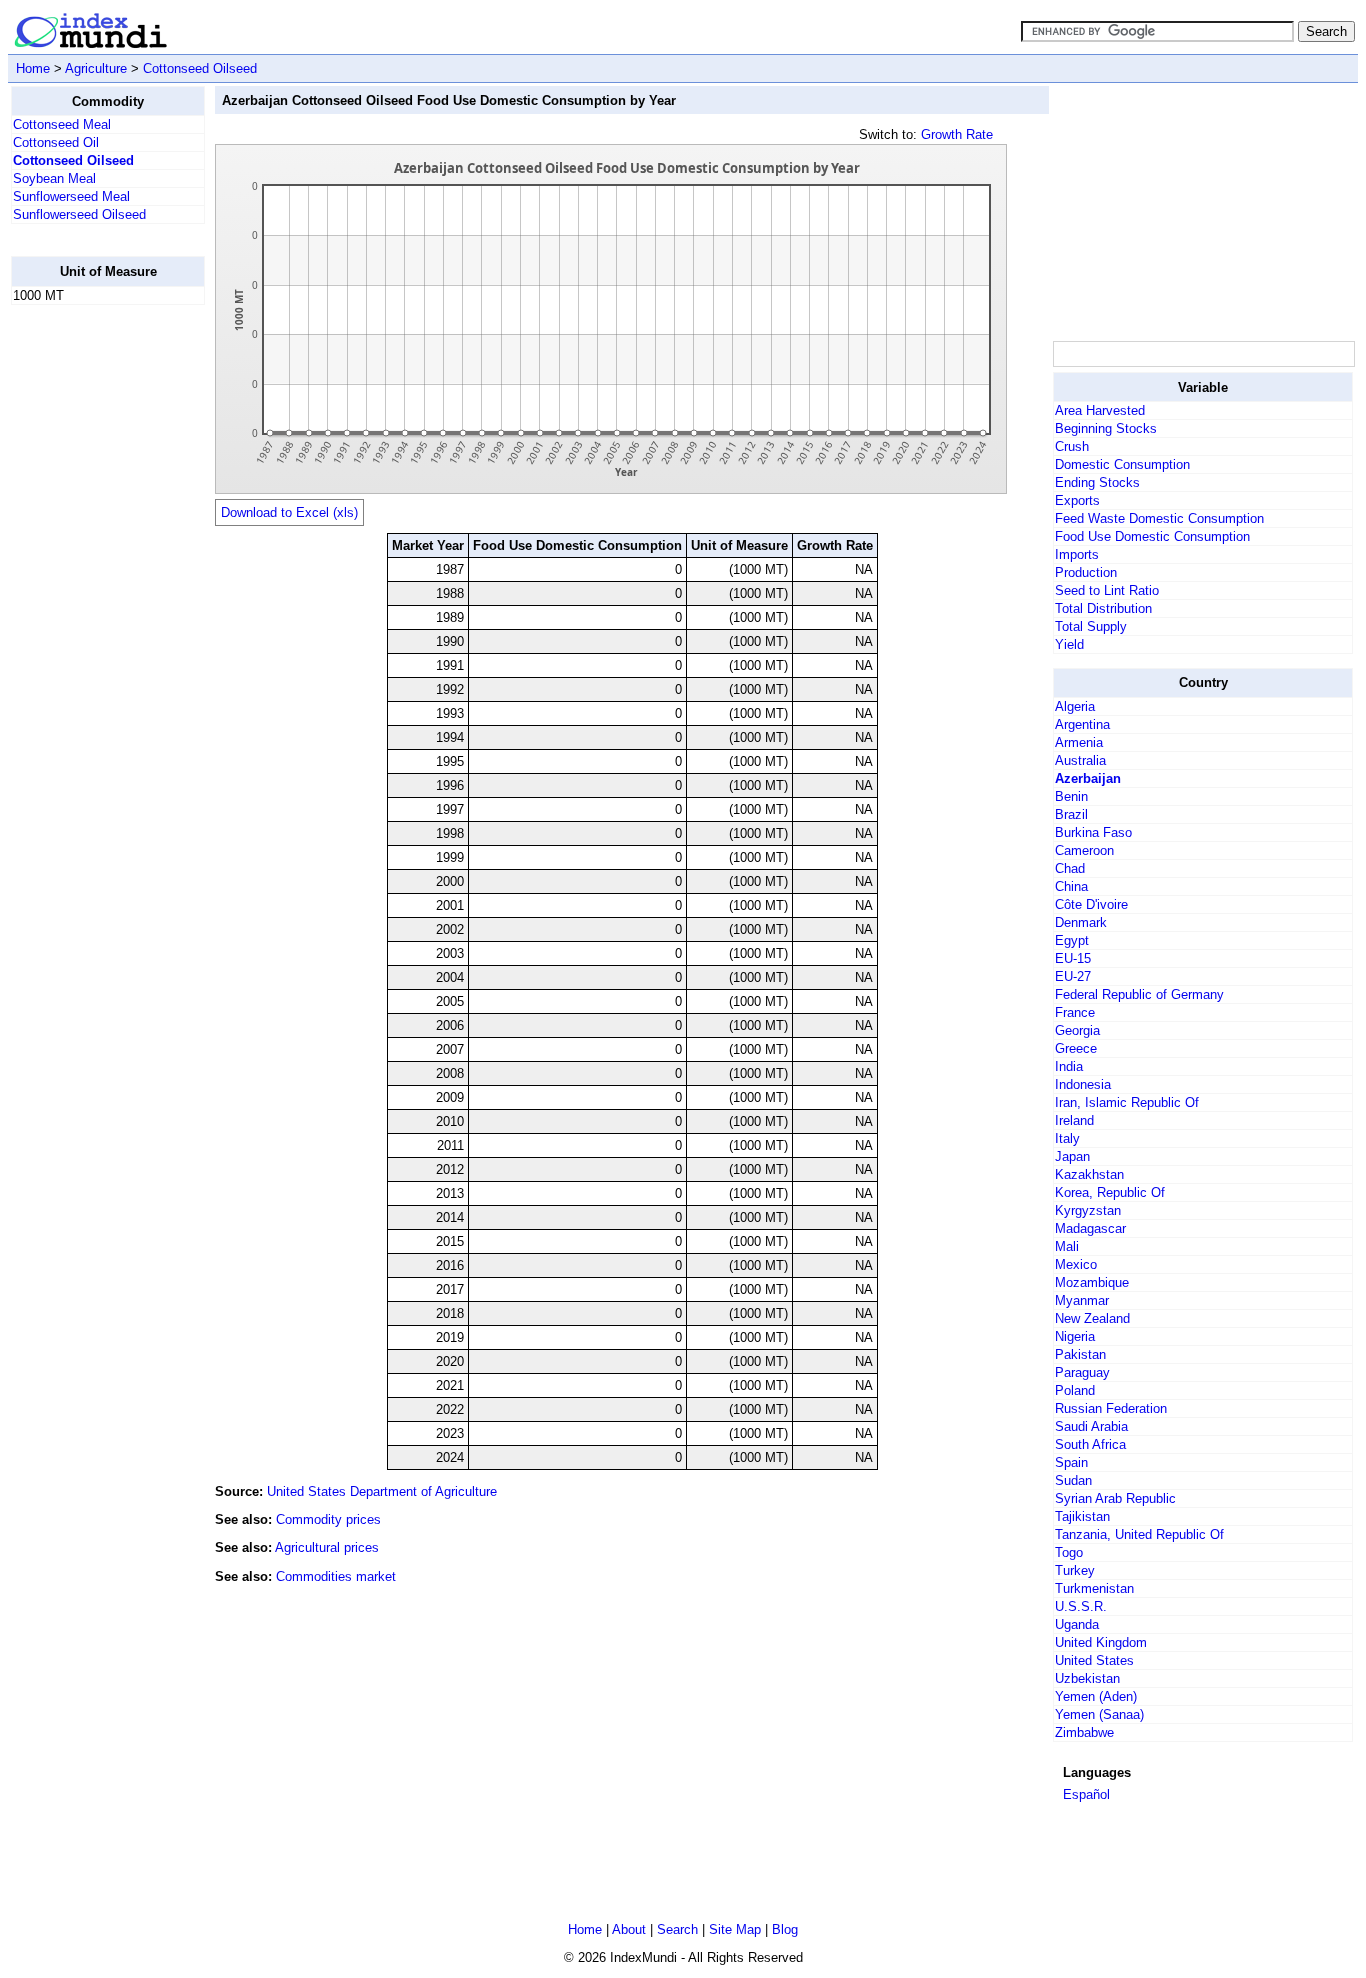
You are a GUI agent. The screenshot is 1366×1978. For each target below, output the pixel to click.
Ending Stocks (1097, 482)
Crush (1072, 446)
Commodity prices (328, 1519)
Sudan (1073, 1480)
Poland (1075, 1390)
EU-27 (1073, 976)
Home (33, 68)
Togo (1069, 1552)
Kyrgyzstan (1088, 1210)
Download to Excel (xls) (289, 512)
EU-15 (1073, 958)
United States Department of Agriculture (382, 1491)
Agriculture (96, 68)
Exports (1077, 500)
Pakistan (1080, 1354)
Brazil (1071, 814)
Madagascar (1090, 1228)
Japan (1072, 1156)
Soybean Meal (54, 178)
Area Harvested (1100, 410)
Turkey (1075, 1570)
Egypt (1072, 940)
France (1075, 1012)
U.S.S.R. (1081, 1606)
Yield (1069, 644)
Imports (1077, 554)
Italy (1067, 1138)
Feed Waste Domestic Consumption (1159, 518)
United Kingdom (1101, 1642)
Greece (1076, 1048)
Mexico (1076, 1264)
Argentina (1082, 724)
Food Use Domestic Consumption (1152, 536)
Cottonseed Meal (62, 124)
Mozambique (1092, 1282)
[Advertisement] (91, 621)
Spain (1071, 1462)
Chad (1070, 868)
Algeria (1075, 706)
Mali (1067, 1246)
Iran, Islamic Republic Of (1127, 1102)
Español (1086, 1794)
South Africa (1090, 1444)
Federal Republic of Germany (1139, 994)
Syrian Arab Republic (1115, 1498)
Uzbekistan (1087, 1678)
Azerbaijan (1088, 778)
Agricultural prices (327, 1547)
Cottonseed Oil (56, 142)
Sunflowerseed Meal (71, 196)
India (1069, 1066)
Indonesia (1083, 1084)
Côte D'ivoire (1091, 904)
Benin (1071, 796)
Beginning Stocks (1106, 428)
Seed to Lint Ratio (1107, 590)
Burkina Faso (1093, 832)
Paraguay (1082, 1372)
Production (1086, 572)
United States (1094, 1660)
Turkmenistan (1094, 1588)
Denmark (1081, 922)
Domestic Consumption (1122, 464)
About (629, 1929)
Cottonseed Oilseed (200, 68)
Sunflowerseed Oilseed (79, 214)
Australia (1080, 760)
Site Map (735, 1929)
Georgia (1077, 1030)
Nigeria (1075, 1336)
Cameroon (1084, 850)
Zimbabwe (1084, 1732)
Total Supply (1091, 626)
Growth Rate (957, 134)
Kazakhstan (1089, 1174)
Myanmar (1082, 1300)
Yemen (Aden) (1096, 1696)
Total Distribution (1103, 608)
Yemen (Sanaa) (1099, 1714)
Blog (785, 1929)
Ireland (1074, 1120)
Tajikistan (1082, 1516)
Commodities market (336, 1576)
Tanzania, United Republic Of (1139, 1534)
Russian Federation (1111, 1408)
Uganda (1077, 1624)
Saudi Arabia (1091, 1426)
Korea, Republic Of (1110, 1192)
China (1071, 886)
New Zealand (1092, 1318)
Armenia (1079, 742)
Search (677, 1929)
